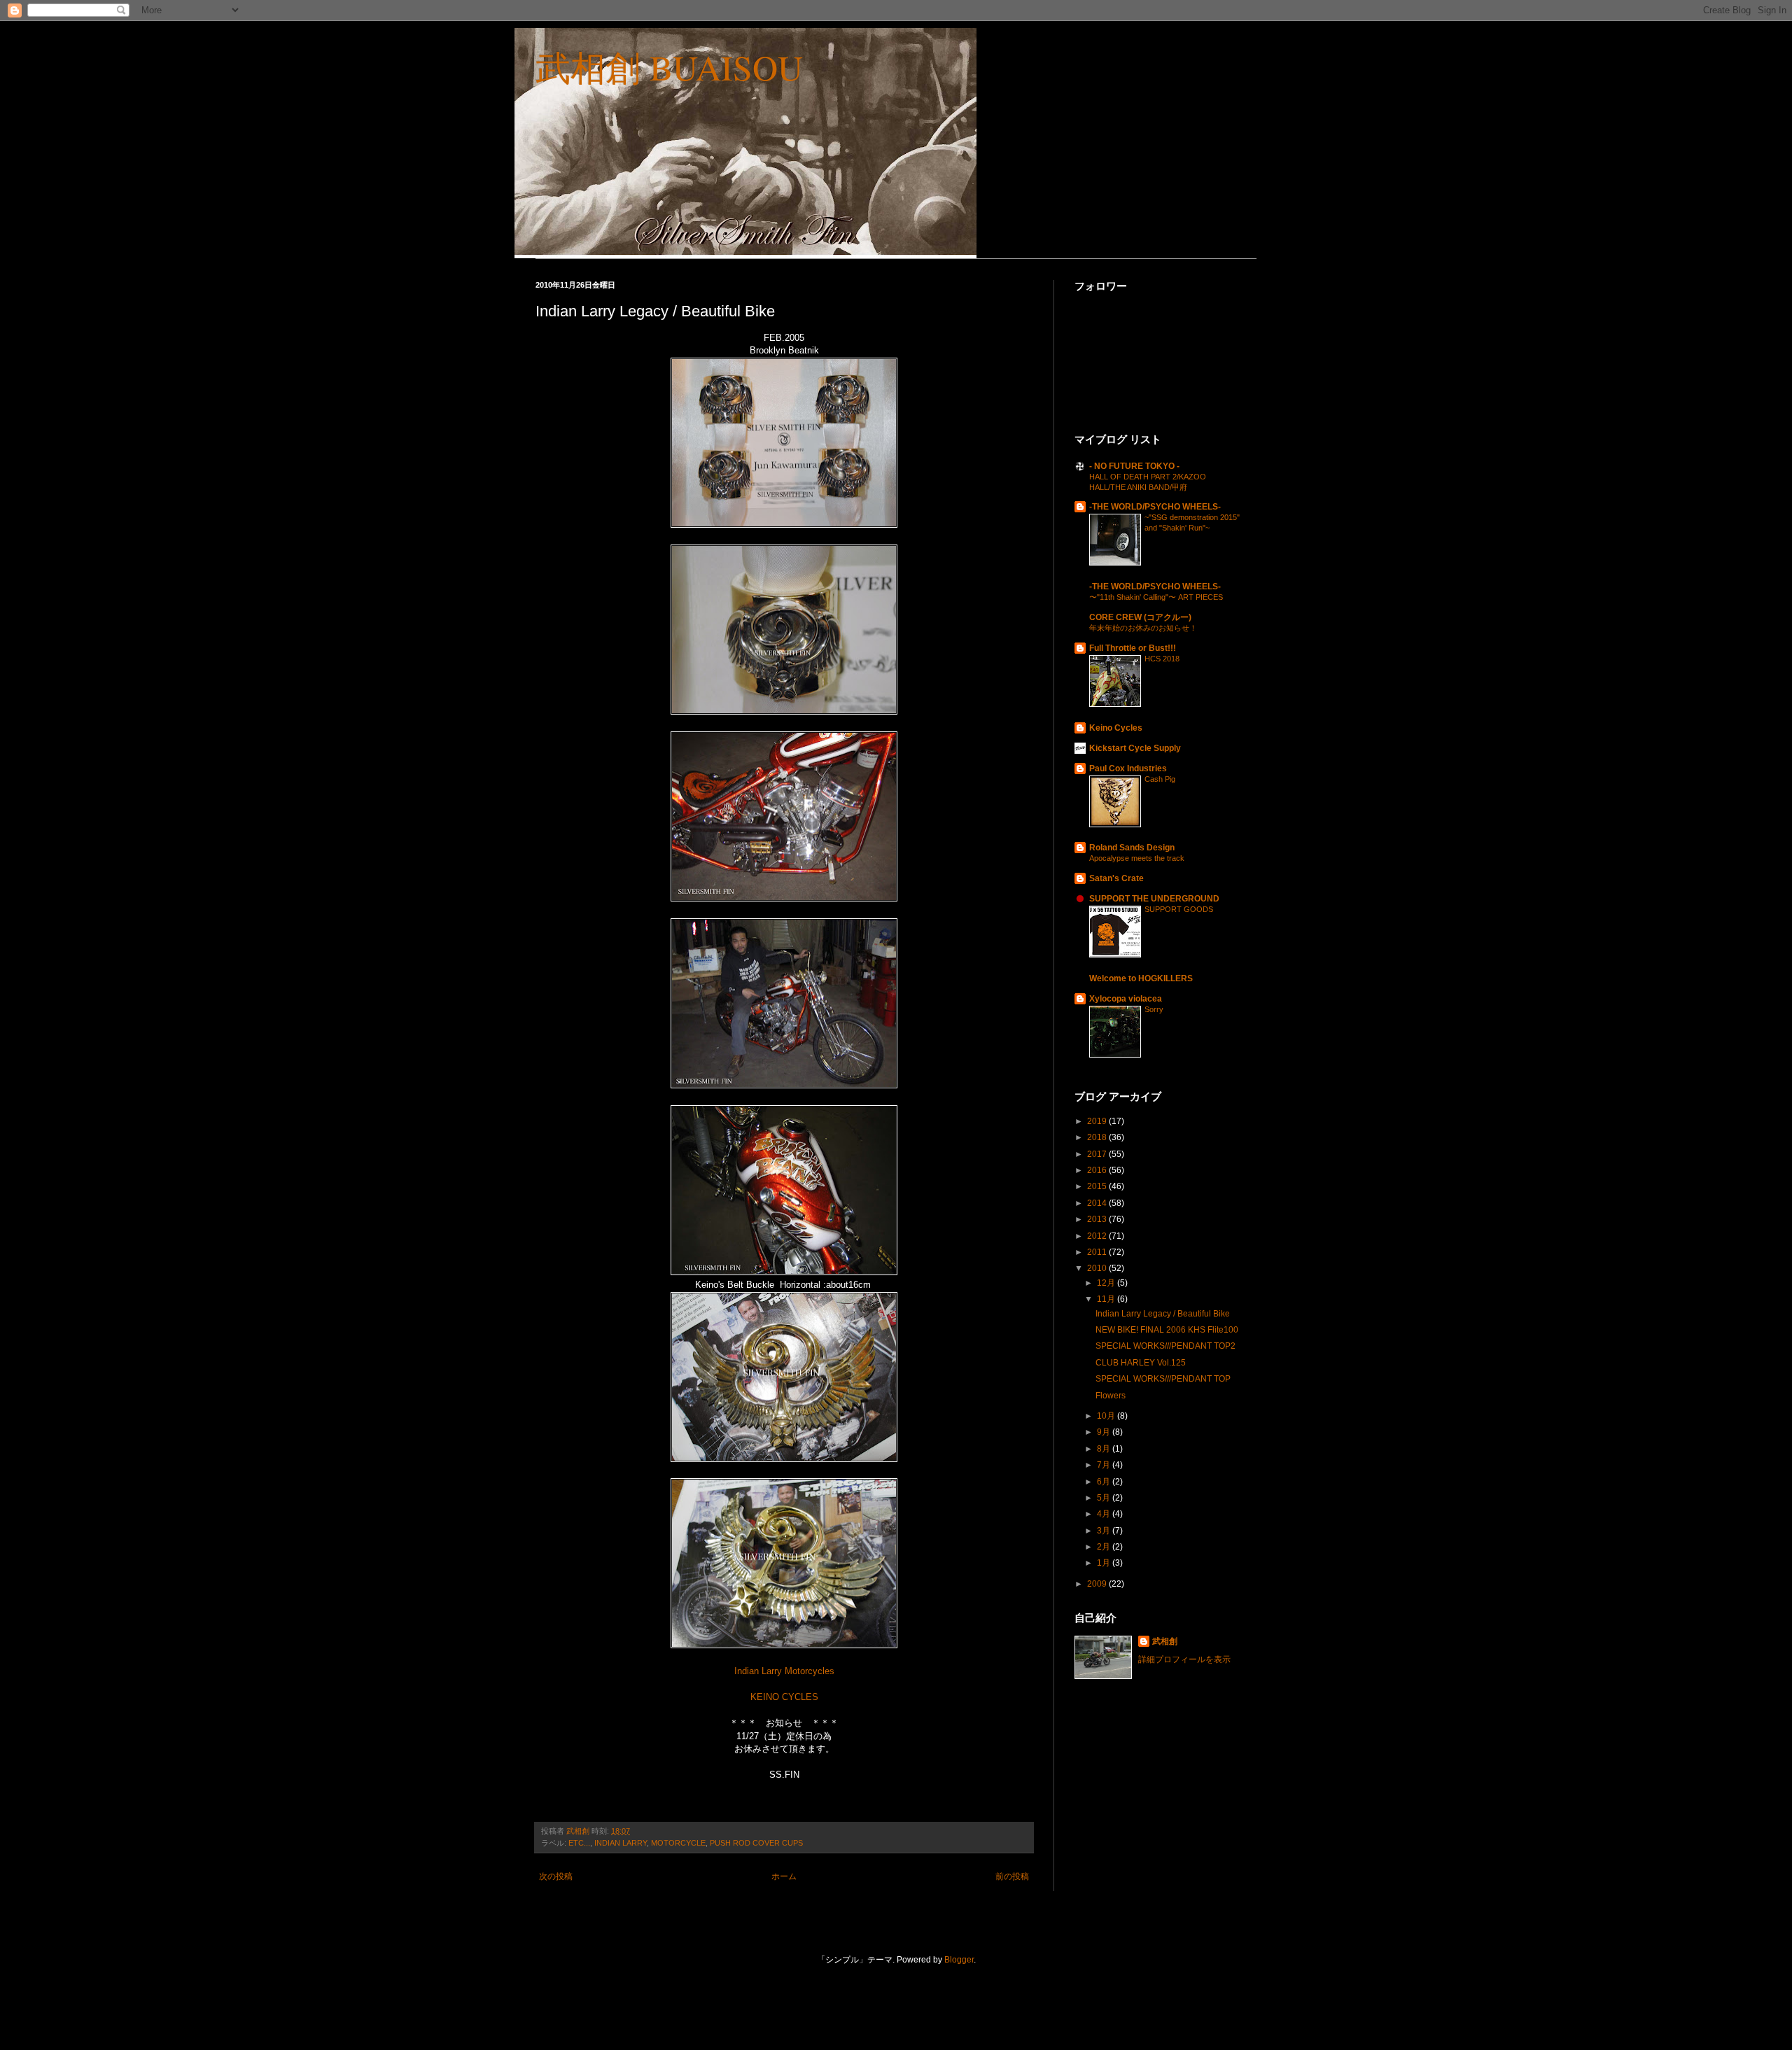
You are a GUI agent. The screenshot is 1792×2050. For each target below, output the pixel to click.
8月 (1105, 1449)
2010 (1098, 1268)
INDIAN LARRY (621, 1843)
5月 (1105, 1498)
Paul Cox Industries (1128, 768)
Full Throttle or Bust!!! (1133, 648)
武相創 (1165, 1641)
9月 (1105, 1432)
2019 (1098, 1121)
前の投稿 (1012, 1876)
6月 (1105, 1482)
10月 (1107, 1416)
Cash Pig (1160, 779)
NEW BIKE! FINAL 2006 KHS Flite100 (1167, 1330)
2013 (1098, 1219)
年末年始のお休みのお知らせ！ (1143, 628)
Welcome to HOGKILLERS (1141, 978)
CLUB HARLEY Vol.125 (1141, 1363)
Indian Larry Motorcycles (784, 1671)
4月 (1105, 1514)
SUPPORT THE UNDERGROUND (1154, 899)
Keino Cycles (1116, 728)
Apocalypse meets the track (1137, 858)
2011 (1098, 1252)
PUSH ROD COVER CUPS (756, 1843)
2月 (1105, 1547)
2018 (1098, 1137)
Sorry (1154, 1009)
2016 (1098, 1170)
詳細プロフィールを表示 (1184, 1659)
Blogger (959, 1960)
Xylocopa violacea (1126, 999)
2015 (1098, 1186)
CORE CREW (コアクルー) (1140, 617)
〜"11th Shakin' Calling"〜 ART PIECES (1156, 597)
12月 (1107, 1283)
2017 (1098, 1154)
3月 (1105, 1531)
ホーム (784, 1876)
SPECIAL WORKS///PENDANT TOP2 (1165, 1346)
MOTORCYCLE (678, 1843)
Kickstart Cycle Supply (1135, 748)
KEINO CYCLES (784, 1697)
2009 (1098, 1584)
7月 (1105, 1465)
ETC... (579, 1843)
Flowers (1111, 1396)
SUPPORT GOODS (1179, 909)
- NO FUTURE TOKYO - (1134, 466)
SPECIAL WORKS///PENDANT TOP (1163, 1379)
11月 (1107, 1299)
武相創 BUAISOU (669, 67)
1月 (1105, 1563)
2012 (1098, 1236)
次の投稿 (556, 1876)
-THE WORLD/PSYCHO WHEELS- (1155, 507)
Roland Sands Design (1132, 848)
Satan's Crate (1116, 878)
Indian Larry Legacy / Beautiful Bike (1163, 1314)
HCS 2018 (1162, 659)
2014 (1098, 1203)
